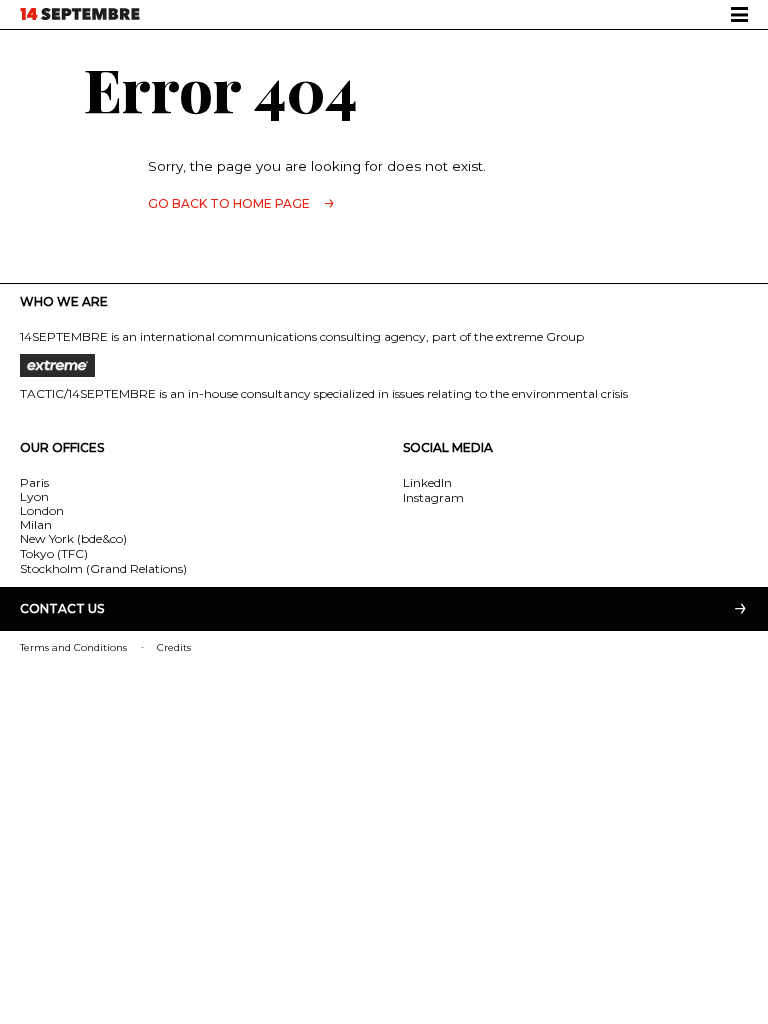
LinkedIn (427, 482)
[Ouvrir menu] (740, 14)
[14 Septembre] (80, 14)
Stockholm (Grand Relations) (103, 568)
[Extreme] (384, 366)
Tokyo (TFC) (54, 553)
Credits (174, 647)
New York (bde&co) (73, 538)
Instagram (433, 497)
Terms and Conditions (73, 647)
